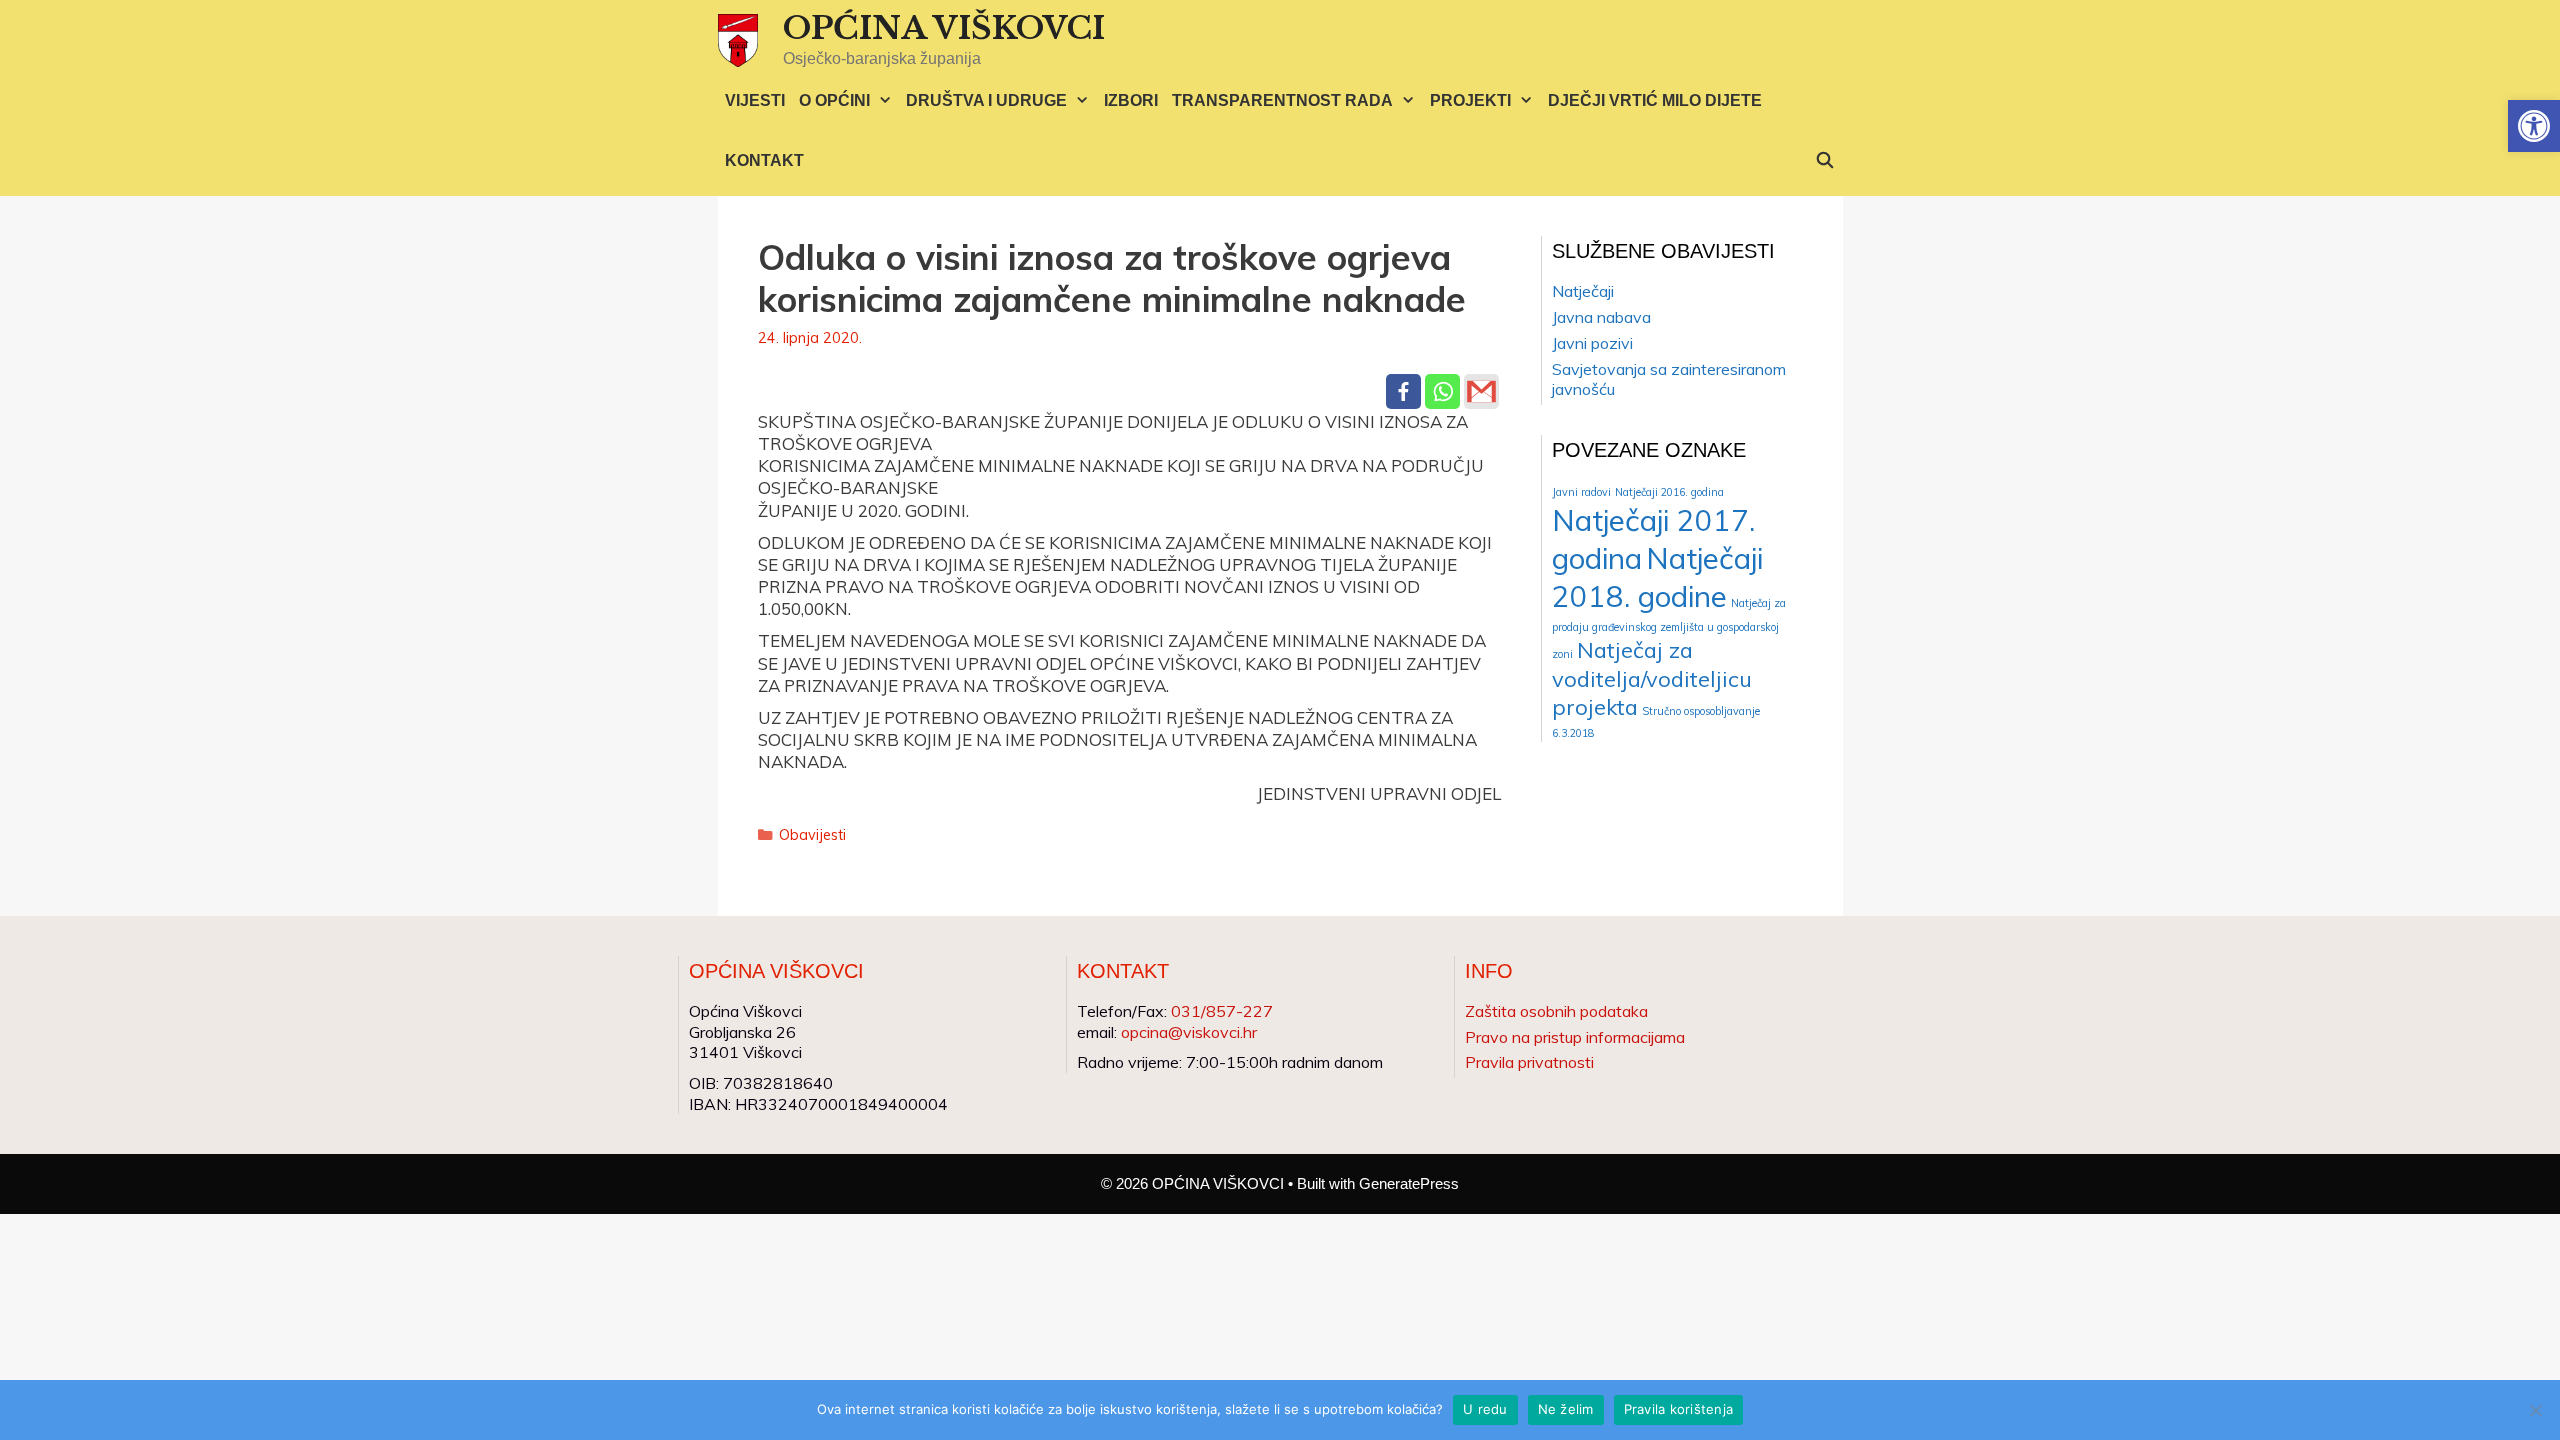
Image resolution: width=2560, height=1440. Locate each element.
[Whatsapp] (1442, 391)
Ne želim (1566, 1409)
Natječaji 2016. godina (1669, 492)
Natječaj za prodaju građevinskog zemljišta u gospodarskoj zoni (1669, 628)
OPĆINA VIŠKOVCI (944, 28)
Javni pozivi (1592, 343)
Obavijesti (812, 834)
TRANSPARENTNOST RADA (1282, 100)
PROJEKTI (1470, 100)
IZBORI (1131, 100)
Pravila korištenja (1679, 1409)
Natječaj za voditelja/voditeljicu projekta (1652, 678)
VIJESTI (755, 100)
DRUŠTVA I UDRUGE (986, 100)
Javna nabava (1601, 317)
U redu (1485, 1409)
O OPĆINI (834, 100)
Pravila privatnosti (1529, 1062)
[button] (2534, 126)
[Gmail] (1481, 391)
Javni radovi (1581, 492)
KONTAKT (764, 160)
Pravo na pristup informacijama (1575, 1037)
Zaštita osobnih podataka (1556, 1011)
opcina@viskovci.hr (1189, 1032)
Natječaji (1583, 291)
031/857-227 (1222, 1011)
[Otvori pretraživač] (1825, 161)
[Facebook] (1403, 391)
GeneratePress (1409, 1183)
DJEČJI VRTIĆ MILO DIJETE (1655, 100)
